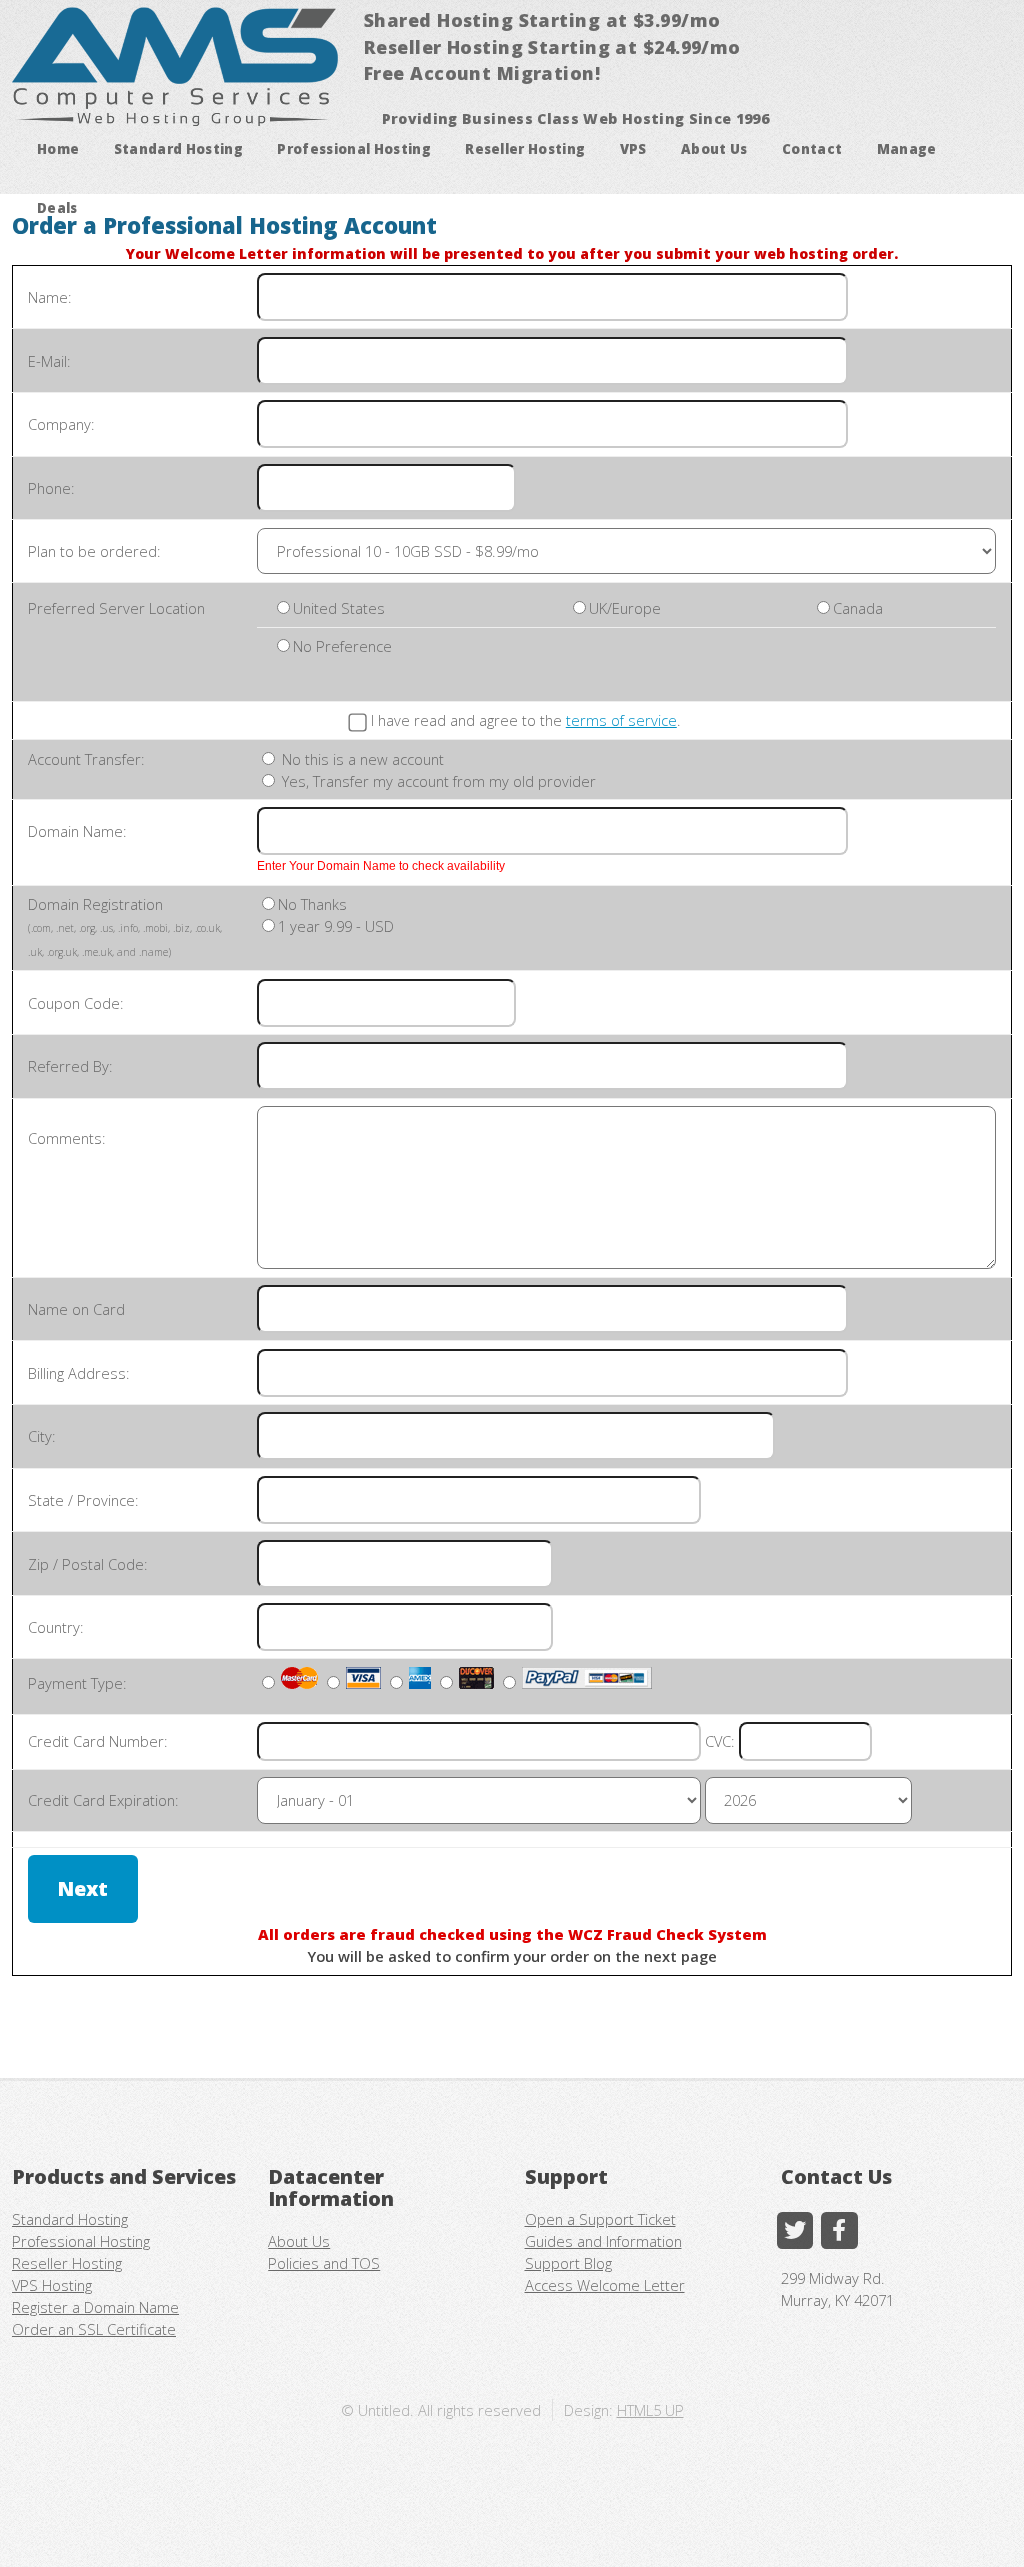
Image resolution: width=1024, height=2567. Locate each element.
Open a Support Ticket (600, 2219)
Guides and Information (603, 2241)
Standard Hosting (178, 149)
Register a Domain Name (95, 2307)
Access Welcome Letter (605, 2285)
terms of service (621, 720)
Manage (907, 149)
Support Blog (568, 2263)
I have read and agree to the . (526, 720)
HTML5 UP (650, 2410)
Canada (858, 608)
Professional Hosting (354, 149)
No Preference (342, 646)
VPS (633, 149)
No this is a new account (361, 759)
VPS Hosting (52, 2285)
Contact (812, 149)
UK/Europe (625, 608)
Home (58, 149)
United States (339, 608)
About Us (714, 149)
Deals (57, 208)
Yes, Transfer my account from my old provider (437, 781)
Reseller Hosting (525, 149)
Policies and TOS (324, 2263)
